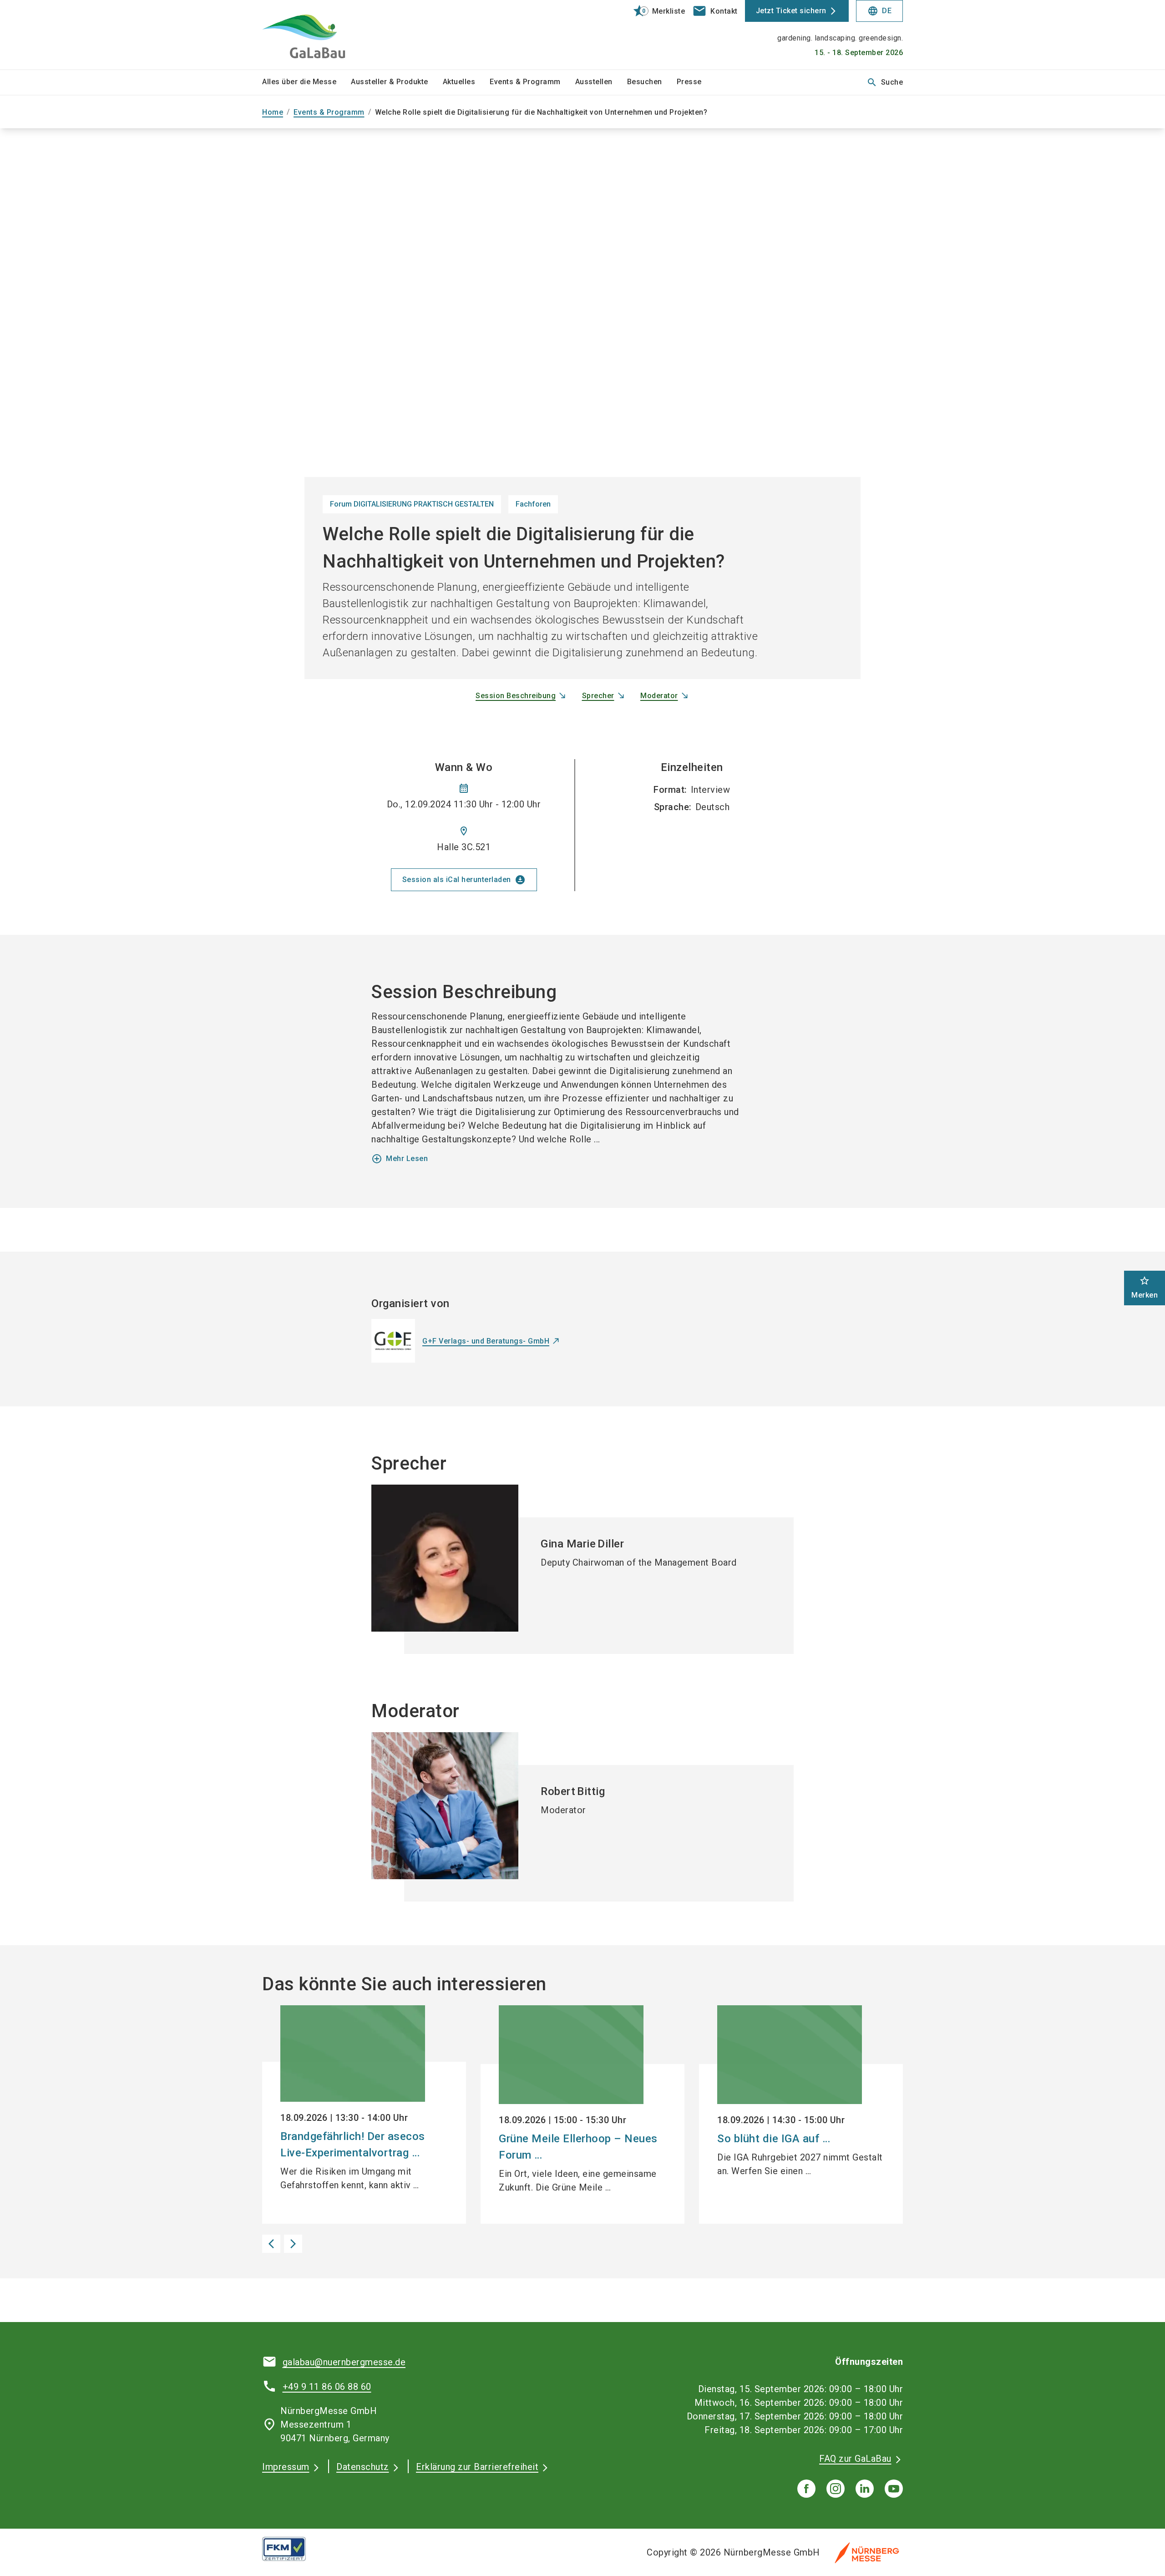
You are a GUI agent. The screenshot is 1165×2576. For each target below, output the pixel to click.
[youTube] (894, 2489)
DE (879, 11)
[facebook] (806, 2489)
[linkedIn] (865, 2489)
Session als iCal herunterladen (464, 880)
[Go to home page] (337, 35)
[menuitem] (306, 82)
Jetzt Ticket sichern (791, 11)
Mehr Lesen (400, 1159)
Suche (885, 82)
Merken (1145, 1287)
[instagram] (836, 2489)
